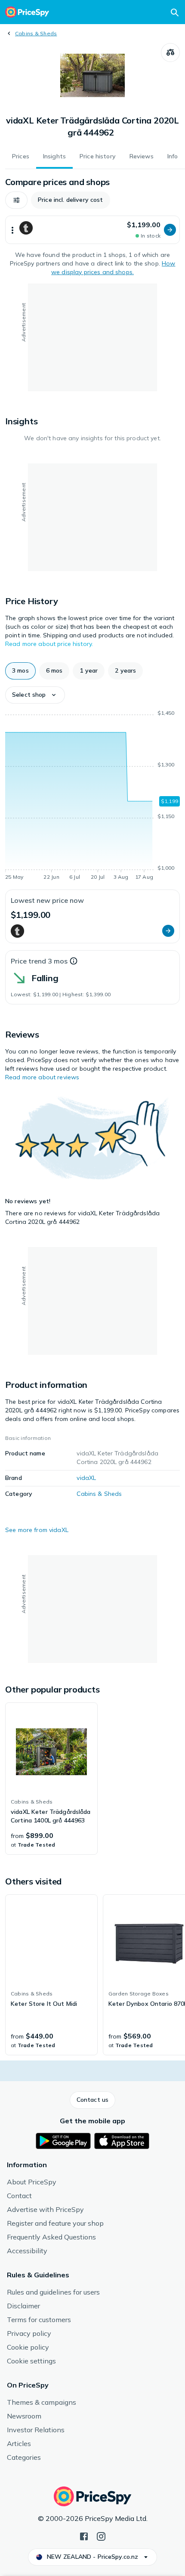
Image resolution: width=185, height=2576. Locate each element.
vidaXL (86, 1478)
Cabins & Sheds (36, 33)
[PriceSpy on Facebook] (84, 2536)
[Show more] (12, 230)
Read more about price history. (49, 644)
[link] (51, 1779)
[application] (92, 797)
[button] (16, 200)
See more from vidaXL (37, 1530)
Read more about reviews (42, 1077)
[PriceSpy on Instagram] (101, 2536)
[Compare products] (170, 53)
